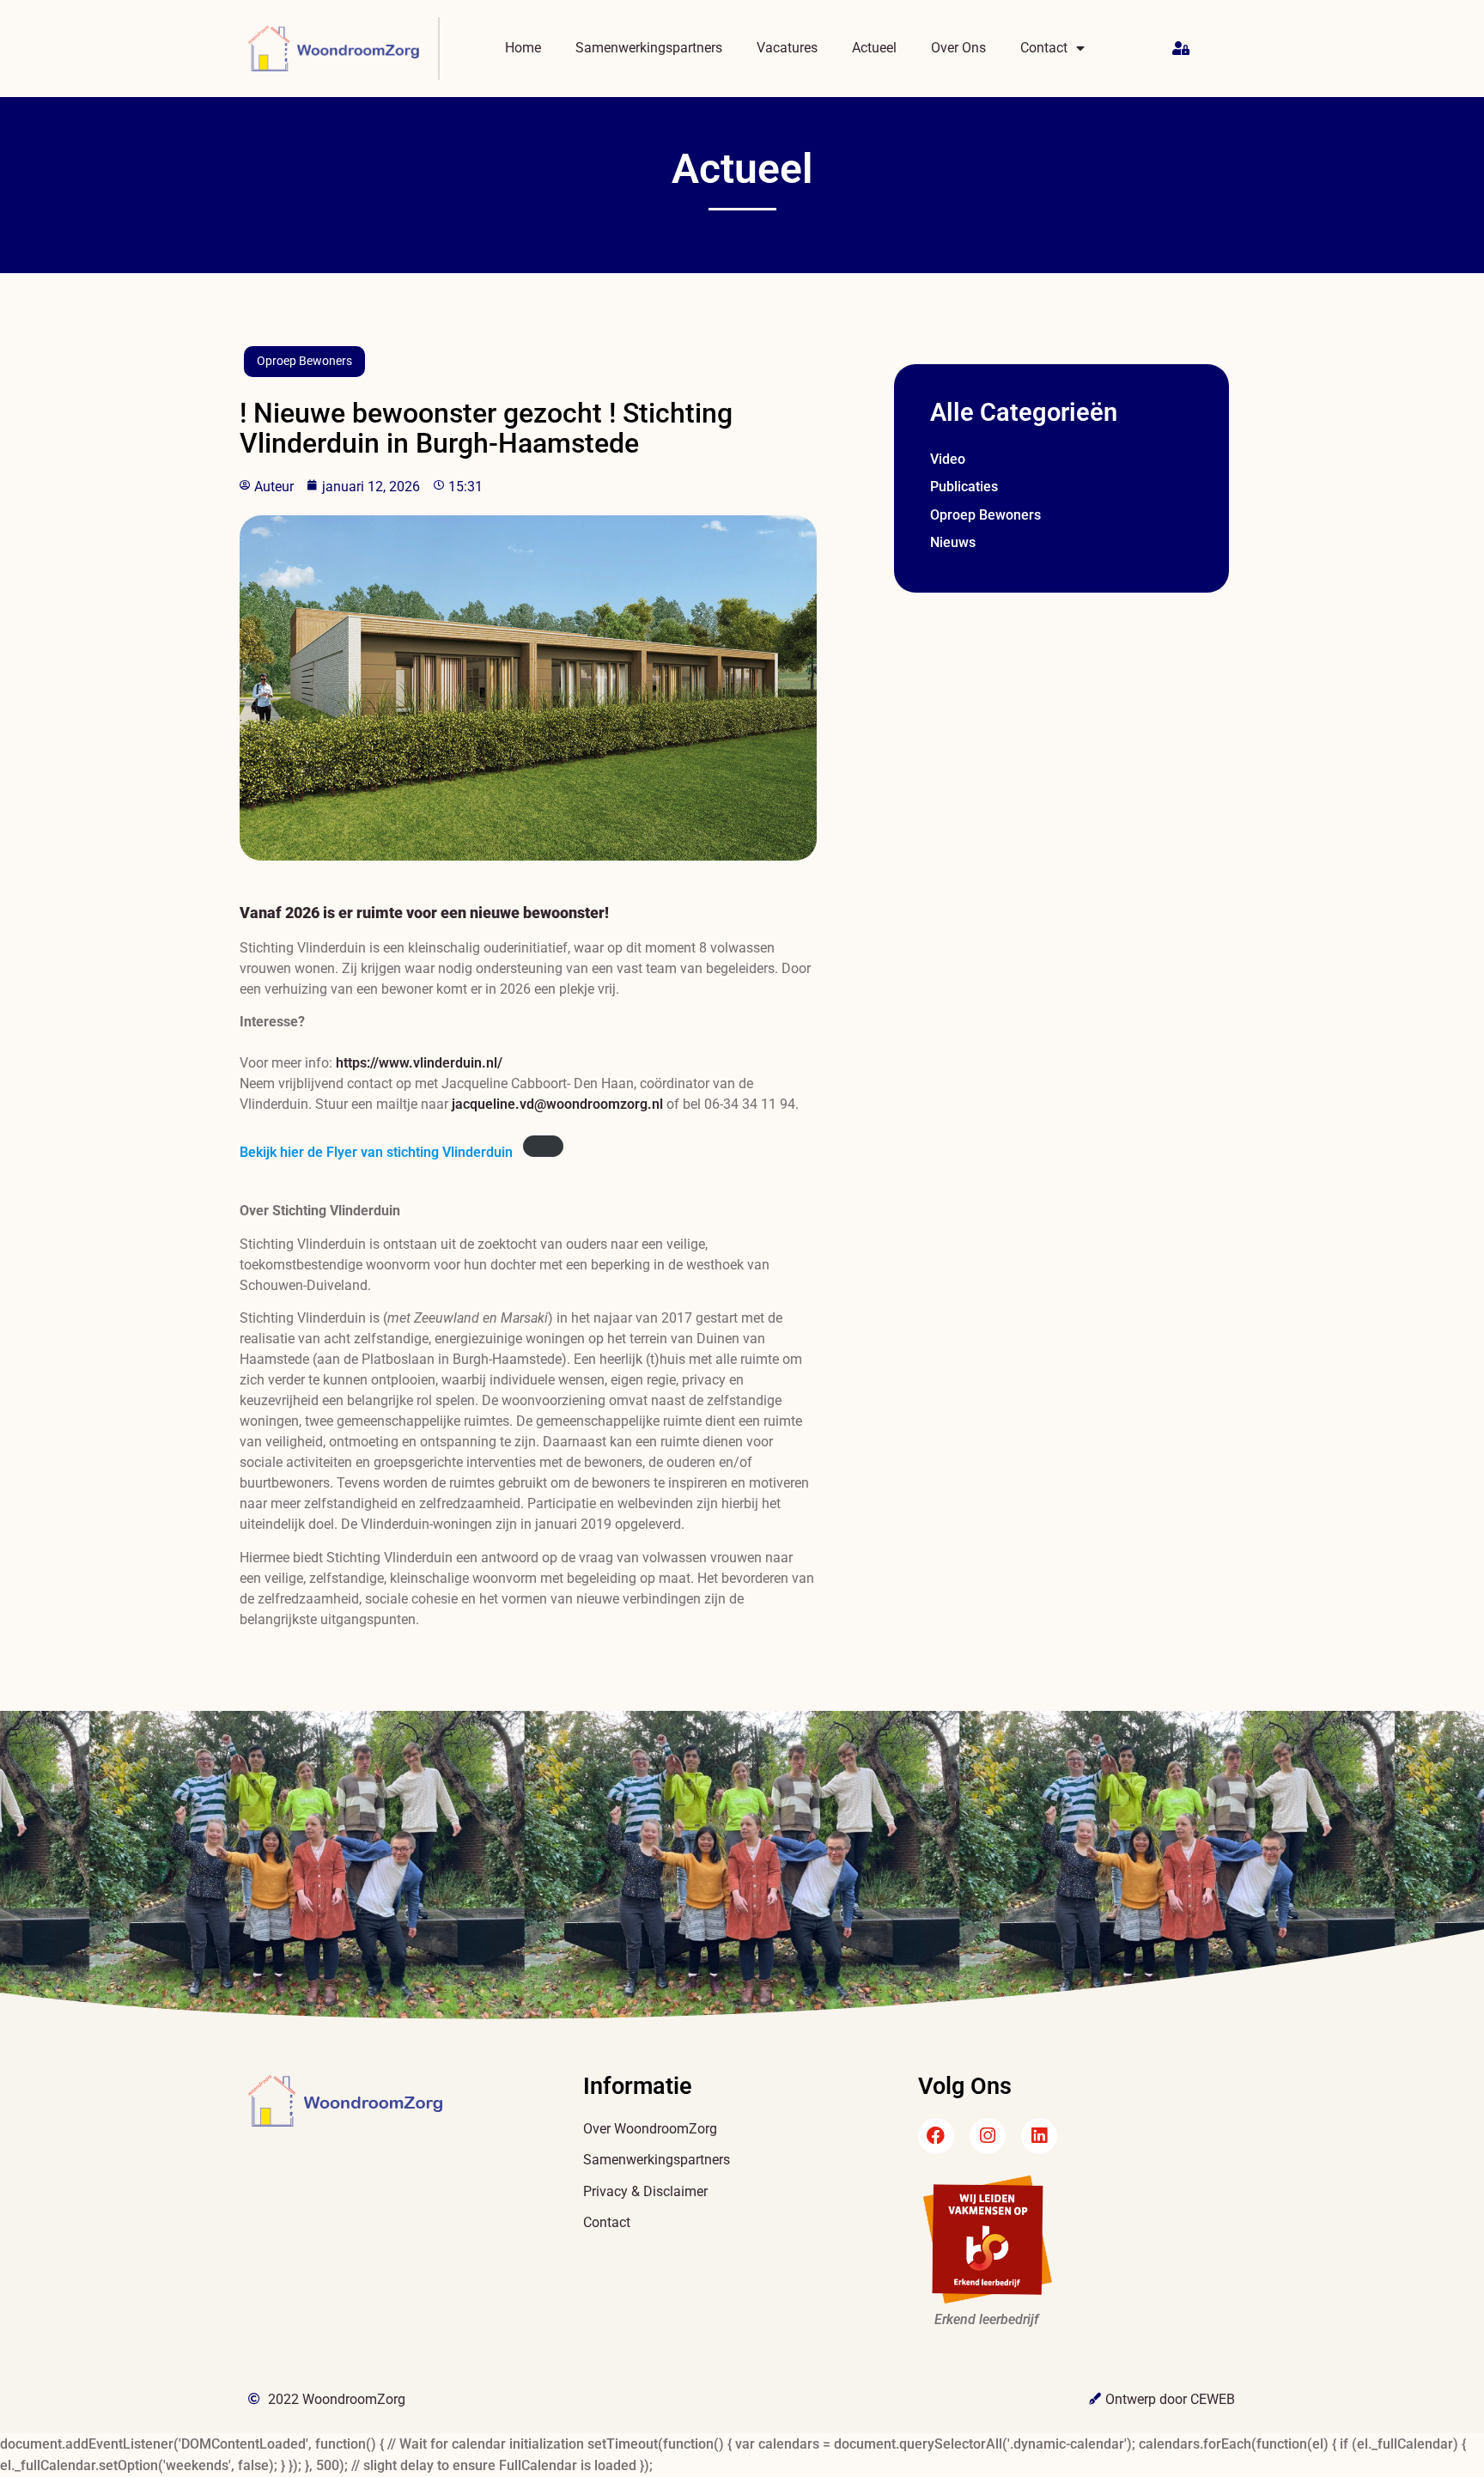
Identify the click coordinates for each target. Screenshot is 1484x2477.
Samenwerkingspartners (649, 48)
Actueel (874, 48)
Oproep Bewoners (304, 361)
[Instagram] (988, 2136)
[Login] (1183, 49)
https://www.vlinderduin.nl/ (419, 1063)
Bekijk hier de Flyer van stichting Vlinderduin (376, 1152)
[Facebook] (936, 2136)
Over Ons (958, 48)
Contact (1044, 48)
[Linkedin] (1039, 2136)
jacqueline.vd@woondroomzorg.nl (557, 1104)
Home (523, 48)
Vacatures (787, 48)
